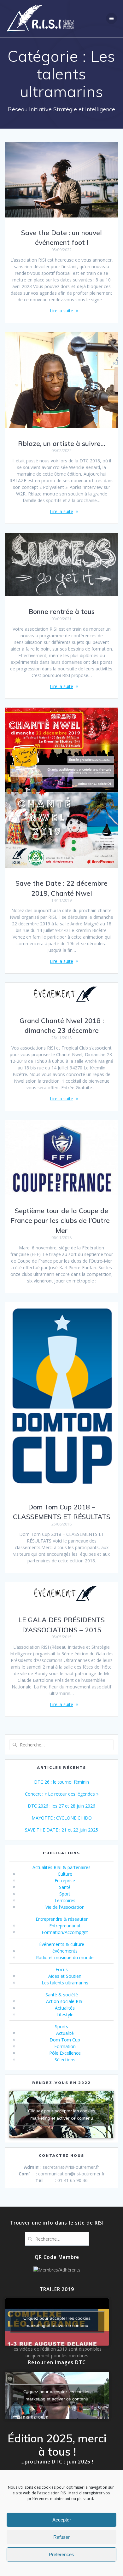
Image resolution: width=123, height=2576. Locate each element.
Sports (61, 2026)
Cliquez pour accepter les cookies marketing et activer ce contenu (62, 2114)
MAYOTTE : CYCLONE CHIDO (62, 1818)
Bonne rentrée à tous (62, 611)
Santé (65, 1887)
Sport (65, 1894)
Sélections (65, 2060)
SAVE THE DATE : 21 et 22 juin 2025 (61, 1830)
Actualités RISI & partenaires (61, 1867)
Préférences (61, 2554)
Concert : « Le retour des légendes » (62, 1794)
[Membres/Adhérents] (57, 2270)
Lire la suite (61, 311)
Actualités (65, 2008)
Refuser (61, 2537)
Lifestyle (65, 2014)
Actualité (65, 2033)
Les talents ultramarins (65, 1983)
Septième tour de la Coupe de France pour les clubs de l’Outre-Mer (61, 1221)
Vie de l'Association (65, 1907)
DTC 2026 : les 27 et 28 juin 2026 (61, 1806)
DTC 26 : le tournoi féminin (61, 1782)
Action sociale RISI (65, 2001)
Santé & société (62, 1995)
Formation (65, 2046)
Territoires (65, 1900)
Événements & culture (62, 1944)
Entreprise (65, 1881)
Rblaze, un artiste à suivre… (61, 443)
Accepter (62, 2520)
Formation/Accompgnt (65, 1932)
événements (65, 1951)
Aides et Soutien (65, 1976)
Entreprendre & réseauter (62, 1919)
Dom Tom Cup (65, 2040)
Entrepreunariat (65, 1926)
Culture (65, 1874)
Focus (62, 1969)
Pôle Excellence (65, 2053)
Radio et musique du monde (65, 1957)
